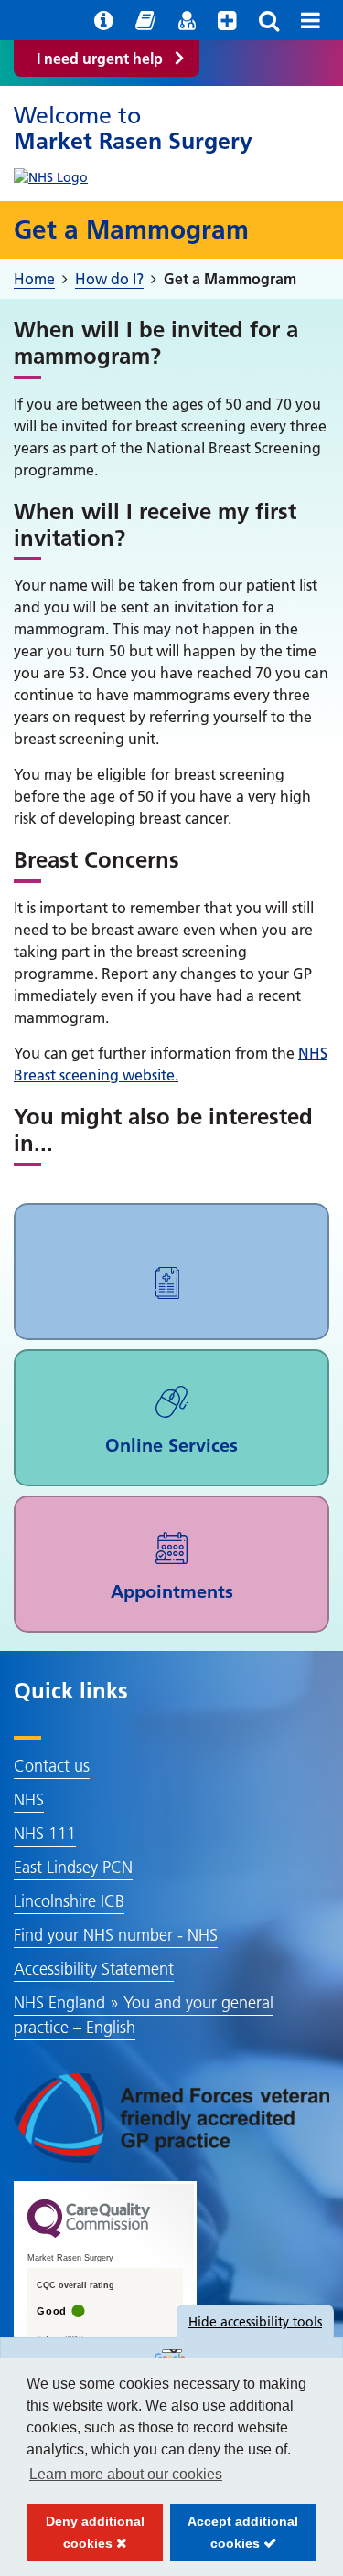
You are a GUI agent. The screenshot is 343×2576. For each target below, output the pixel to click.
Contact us (52, 1766)
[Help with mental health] (227, 20)
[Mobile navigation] (311, 20)
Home (34, 279)
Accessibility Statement (94, 1969)
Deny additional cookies (86, 2538)
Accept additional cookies (235, 2538)
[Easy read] (145, 20)
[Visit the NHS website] (51, 173)
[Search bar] (269, 20)
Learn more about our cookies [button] (126, 2474)
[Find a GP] (187, 20)
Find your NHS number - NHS (116, 1935)
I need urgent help (100, 59)
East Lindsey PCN (73, 1867)
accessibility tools (255, 2322)
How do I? (109, 279)
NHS (29, 1799)
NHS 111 (45, 1833)
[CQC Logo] (89, 2233)
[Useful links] (104, 20)
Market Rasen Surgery (133, 128)
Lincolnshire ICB (69, 1901)
